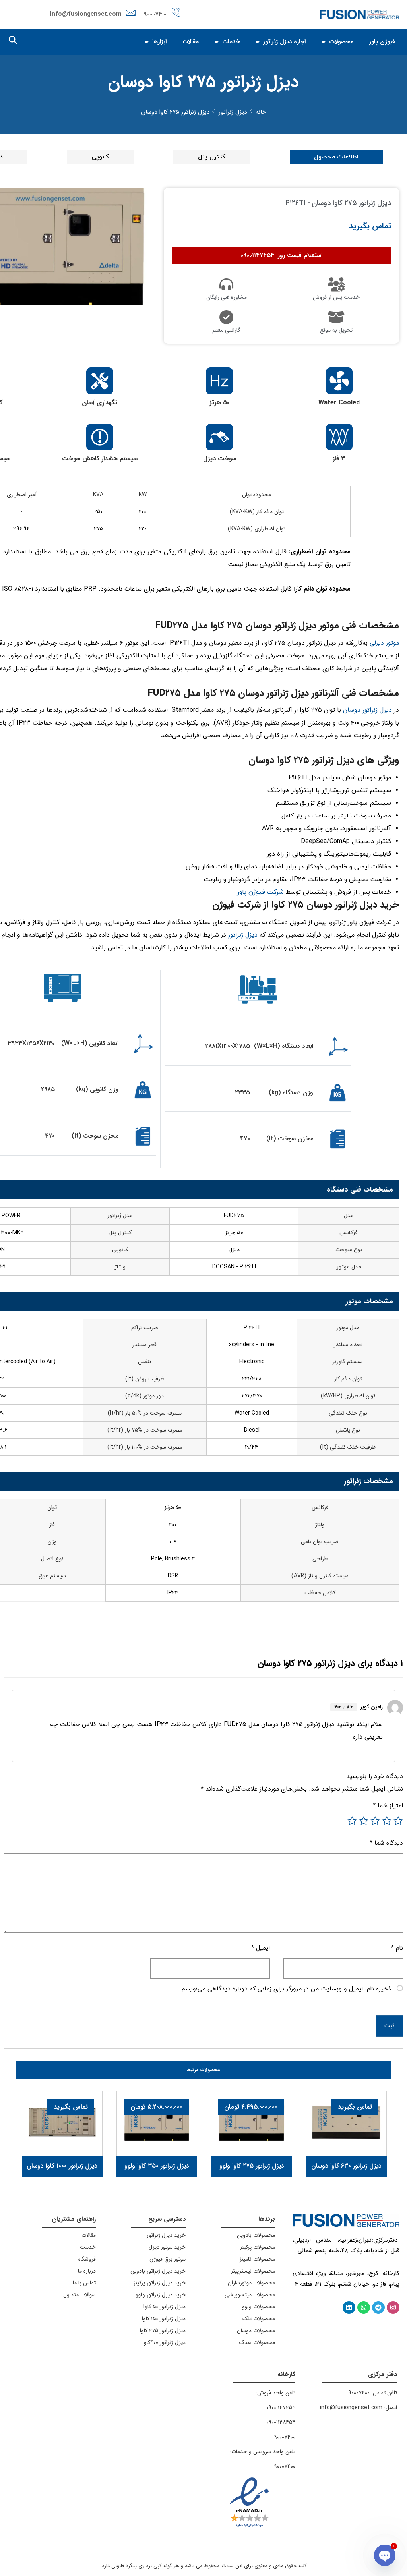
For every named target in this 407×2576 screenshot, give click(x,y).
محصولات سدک (257, 2342)
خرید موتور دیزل (167, 2247)
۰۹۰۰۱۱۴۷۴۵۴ (281, 2408)
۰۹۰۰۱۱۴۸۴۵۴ (281, 2422)
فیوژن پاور (382, 42)
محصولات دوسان (256, 2331)
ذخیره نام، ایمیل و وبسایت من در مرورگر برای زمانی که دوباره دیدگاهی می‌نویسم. (285, 1989)
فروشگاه (87, 2259)
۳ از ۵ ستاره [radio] (375, 1821)
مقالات (191, 42)
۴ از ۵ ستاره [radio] (364, 1821)
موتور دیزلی (384, 643)
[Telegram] (378, 2307)
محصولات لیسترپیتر (253, 2271)
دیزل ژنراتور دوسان (367, 710)
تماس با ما (84, 2283)
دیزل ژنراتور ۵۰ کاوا (165, 2307)
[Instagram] (393, 2307)
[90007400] (176, 12)
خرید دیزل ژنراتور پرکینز (160, 2283)
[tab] (337, 157)
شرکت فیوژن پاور (260, 892)
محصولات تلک (259, 2319)
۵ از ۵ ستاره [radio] (352, 1821)
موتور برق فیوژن (168, 2259)
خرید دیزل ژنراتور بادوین (158, 2271)
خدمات (231, 42)
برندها (267, 2219)
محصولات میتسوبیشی (250, 2295)
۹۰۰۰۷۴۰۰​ (285, 2437)
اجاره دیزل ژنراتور (284, 42)
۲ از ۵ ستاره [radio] (387, 1821)
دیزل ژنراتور (243, 935)
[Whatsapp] (364, 2307)
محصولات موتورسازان (251, 2283)
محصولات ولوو (259, 2307)
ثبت (390, 2026)
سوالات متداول (79, 2295)
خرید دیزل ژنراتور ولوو (161, 2295)
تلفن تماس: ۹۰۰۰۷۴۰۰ (373, 2393)
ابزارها (159, 42)
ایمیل (261, 1948)
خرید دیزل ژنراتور (166, 2235)
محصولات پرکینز (258, 2247)
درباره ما (87, 2271)
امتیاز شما (388, 1806)
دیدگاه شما (386, 1843)
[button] (13, 40)
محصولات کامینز (257, 2259)
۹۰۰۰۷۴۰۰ (156, 14)
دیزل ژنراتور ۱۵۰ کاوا (164, 2319)
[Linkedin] (349, 2307)
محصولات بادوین (256, 2235)
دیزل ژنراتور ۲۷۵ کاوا (163, 2331)
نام (397, 1948)
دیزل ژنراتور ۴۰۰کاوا (164, 2342)
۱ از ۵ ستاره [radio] (398, 1821)
